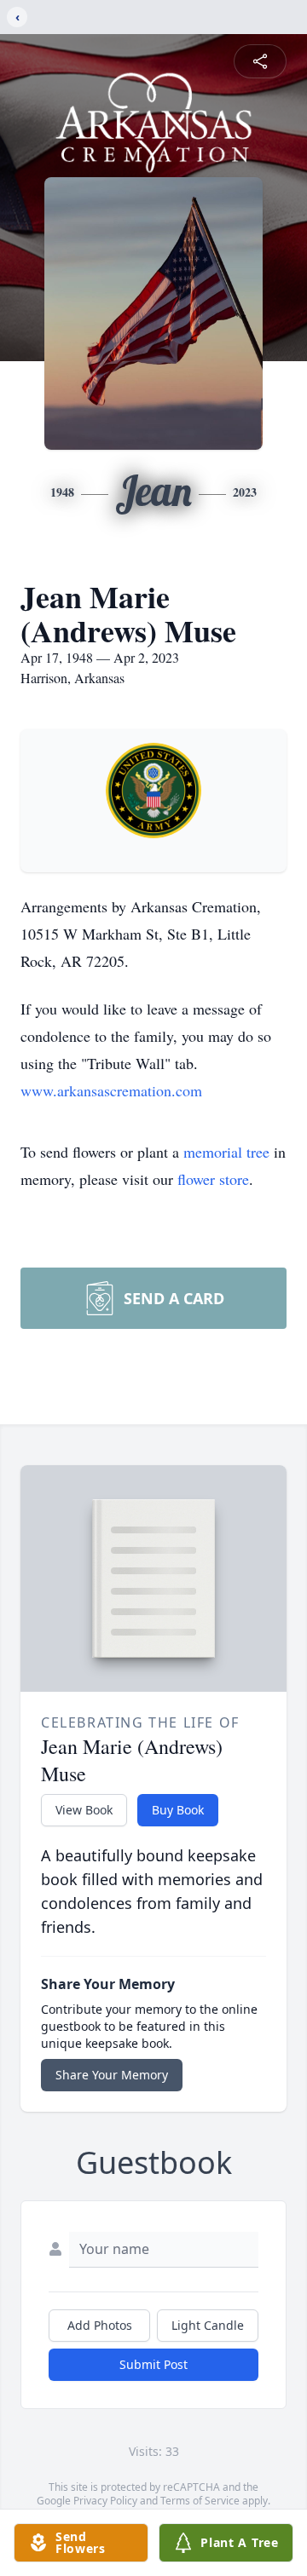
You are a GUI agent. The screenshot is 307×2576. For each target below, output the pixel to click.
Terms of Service (200, 2501)
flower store (213, 1179)
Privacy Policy (105, 2501)
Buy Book (178, 1810)
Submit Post (153, 2364)
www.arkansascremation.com (111, 1090)
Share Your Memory (112, 2075)
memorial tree (226, 1152)
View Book (84, 1810)
